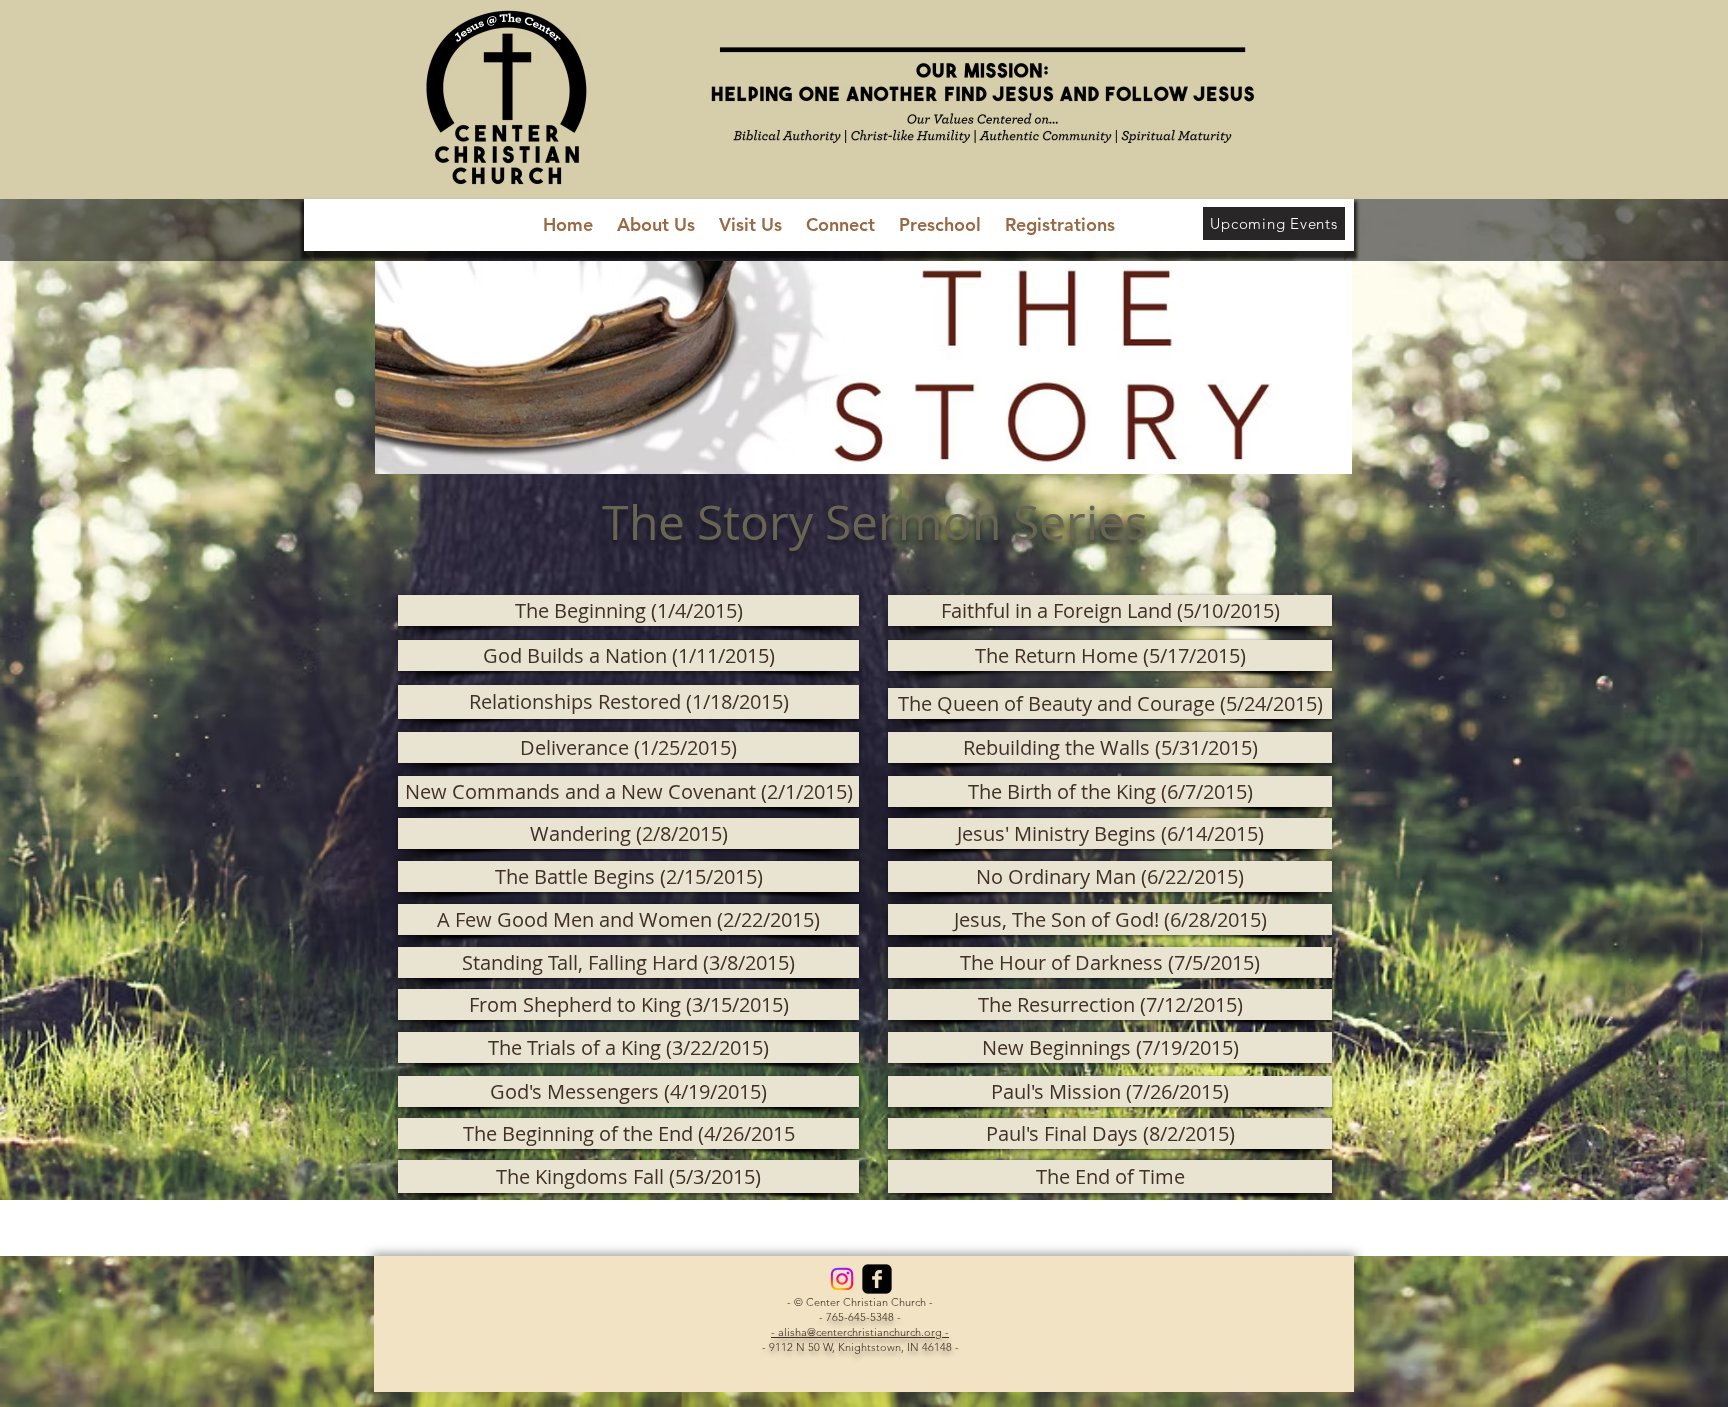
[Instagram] (842, 1279)
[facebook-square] (877, 1279)
